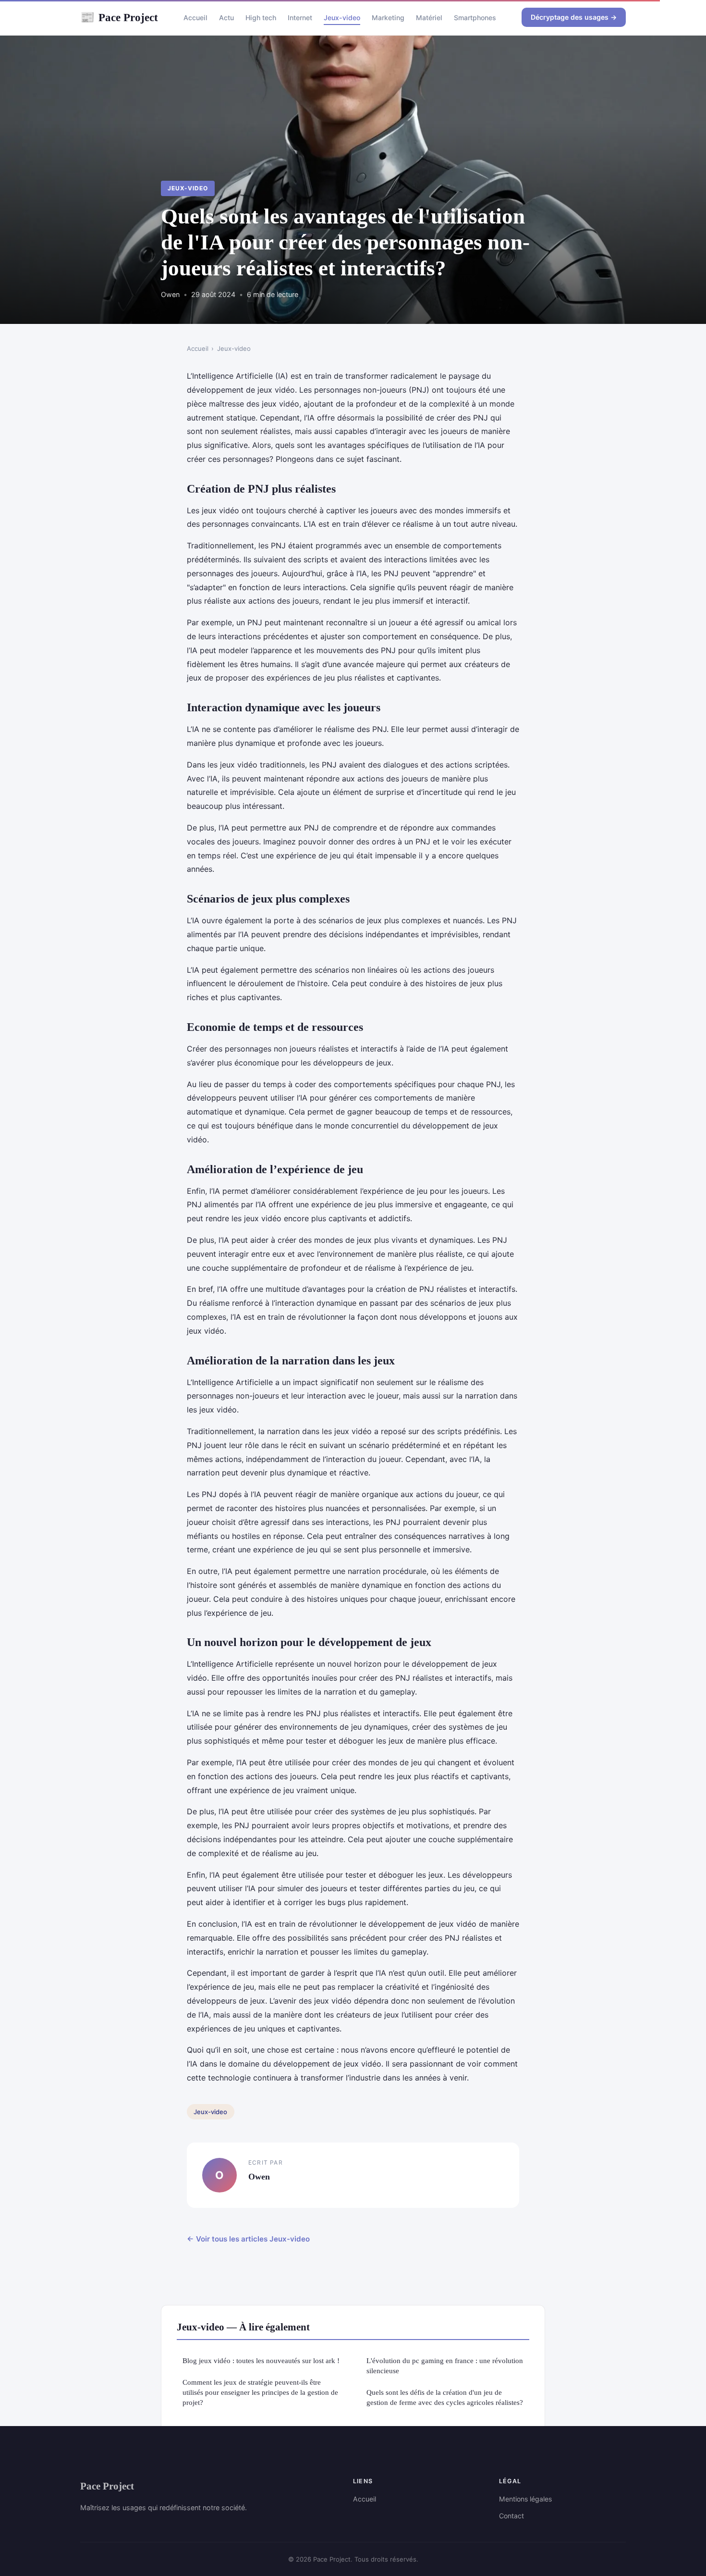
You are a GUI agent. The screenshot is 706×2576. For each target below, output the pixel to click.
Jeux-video (342, 18)
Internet (300, 18)
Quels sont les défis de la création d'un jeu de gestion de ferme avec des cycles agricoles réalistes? (445, 2397)
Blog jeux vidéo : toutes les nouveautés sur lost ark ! (261, 2360)
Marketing (388, 18)
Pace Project (119, 17)
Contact (511, 2516)
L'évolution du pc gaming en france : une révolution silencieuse (445, 2365)
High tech (261, 18)
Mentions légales (525, 2499)
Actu (226, 18)
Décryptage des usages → (574, 17)
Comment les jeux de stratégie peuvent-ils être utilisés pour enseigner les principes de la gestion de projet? (260, 2392)
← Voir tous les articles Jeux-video (248, 2239)
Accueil (195, 18)
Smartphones (475, 18)
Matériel (429, 18)
